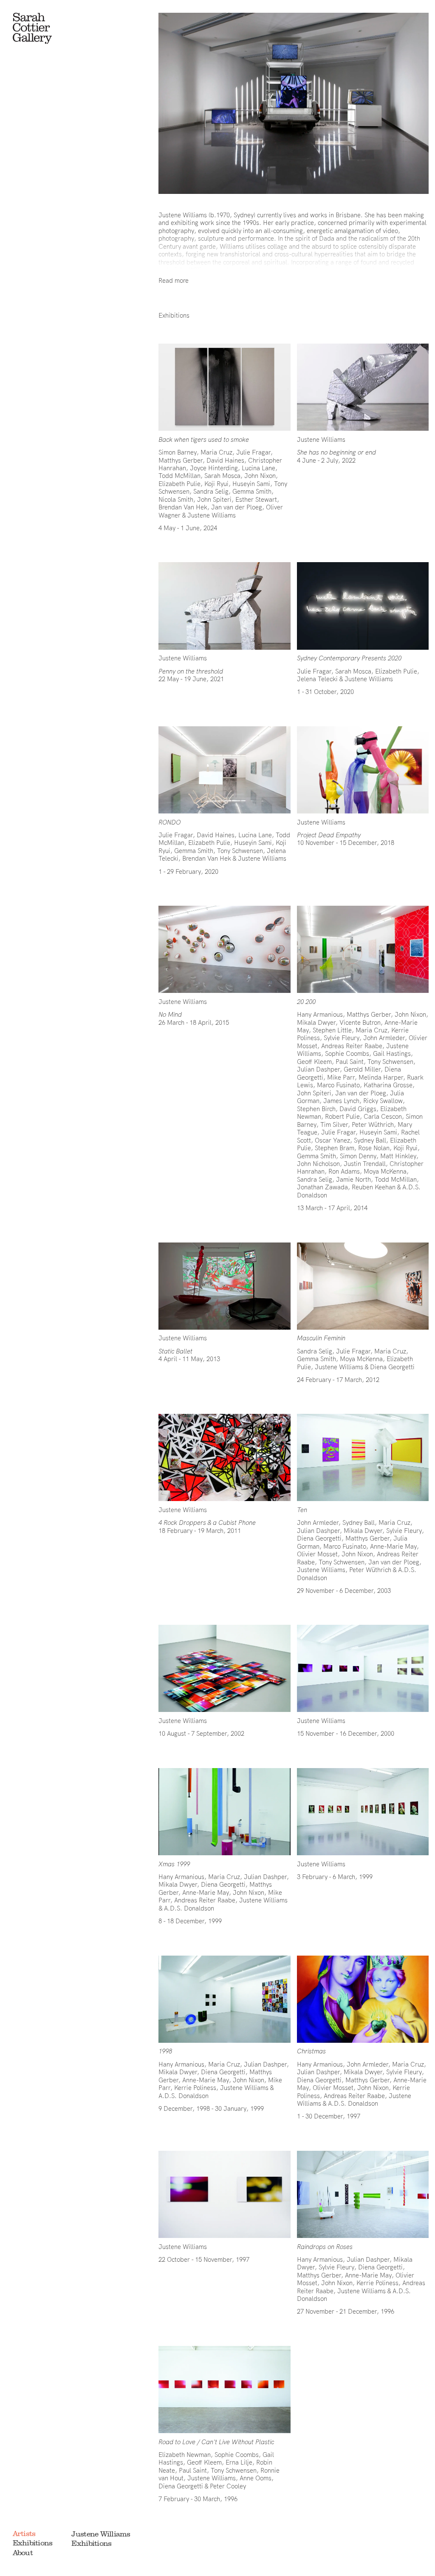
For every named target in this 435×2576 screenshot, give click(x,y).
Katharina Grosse (388, 1085)
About (23, 2553)
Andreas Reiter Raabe (352, 1046)
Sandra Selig (211, 491)
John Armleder (384, 1038)
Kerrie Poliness (195, 2088)
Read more (174, 280)
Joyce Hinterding (214, 468)
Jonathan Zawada (322, 1187)
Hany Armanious (320, 1014)
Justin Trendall (365, 1164)
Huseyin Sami (251, 484)
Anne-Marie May (393, 1546)
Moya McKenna (385, 1171)
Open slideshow (224, 387)
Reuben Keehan (374, 1187)
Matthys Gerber (181, 460)
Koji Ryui (216, 484)
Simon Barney (178, 452)
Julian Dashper (318, 1069)
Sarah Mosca (222, 476)
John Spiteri (214, 499)
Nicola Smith (176, 499)
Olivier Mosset (317, 1554)
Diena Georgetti (392, 1367)
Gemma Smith (252, 491)
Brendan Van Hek (183, 507)
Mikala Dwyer (316, 1022)
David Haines (225, 460)
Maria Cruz (216, 452)
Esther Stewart (256, 499)
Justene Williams (212, 515)
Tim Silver (334, 1125)
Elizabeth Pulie (179, 484)
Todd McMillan (179, 476)
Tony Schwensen (240, 851)
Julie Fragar (253, 452)
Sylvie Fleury (342, 1038)
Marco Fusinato (338, 1085)
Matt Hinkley (398, 1156)
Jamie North (353, 1179)
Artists (24, 2533)
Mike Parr (341, 1077)
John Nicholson (318, 1164)
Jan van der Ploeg (237, 507)
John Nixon (260, 476)
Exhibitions (33, 2543)
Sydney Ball (370, 1140)
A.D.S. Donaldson (189, 1908)
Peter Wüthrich (373, 1125)
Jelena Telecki (317, 679)
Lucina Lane (258, 468)
